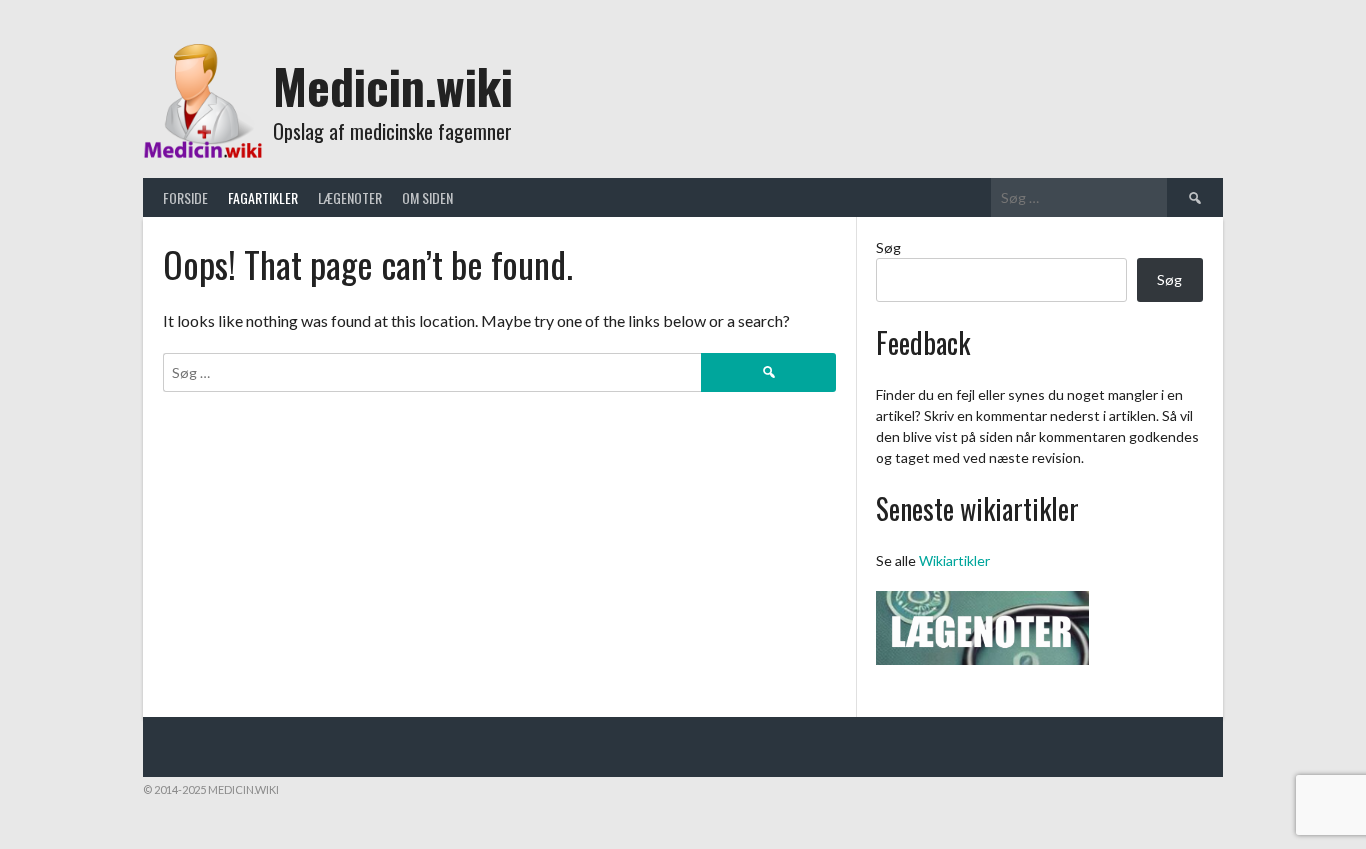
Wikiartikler (954, 560)
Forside (185, 197)
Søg (888, 247)
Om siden (427, 197)
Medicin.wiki (393, 85)
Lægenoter (350, 197)
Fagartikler (263, 197)
